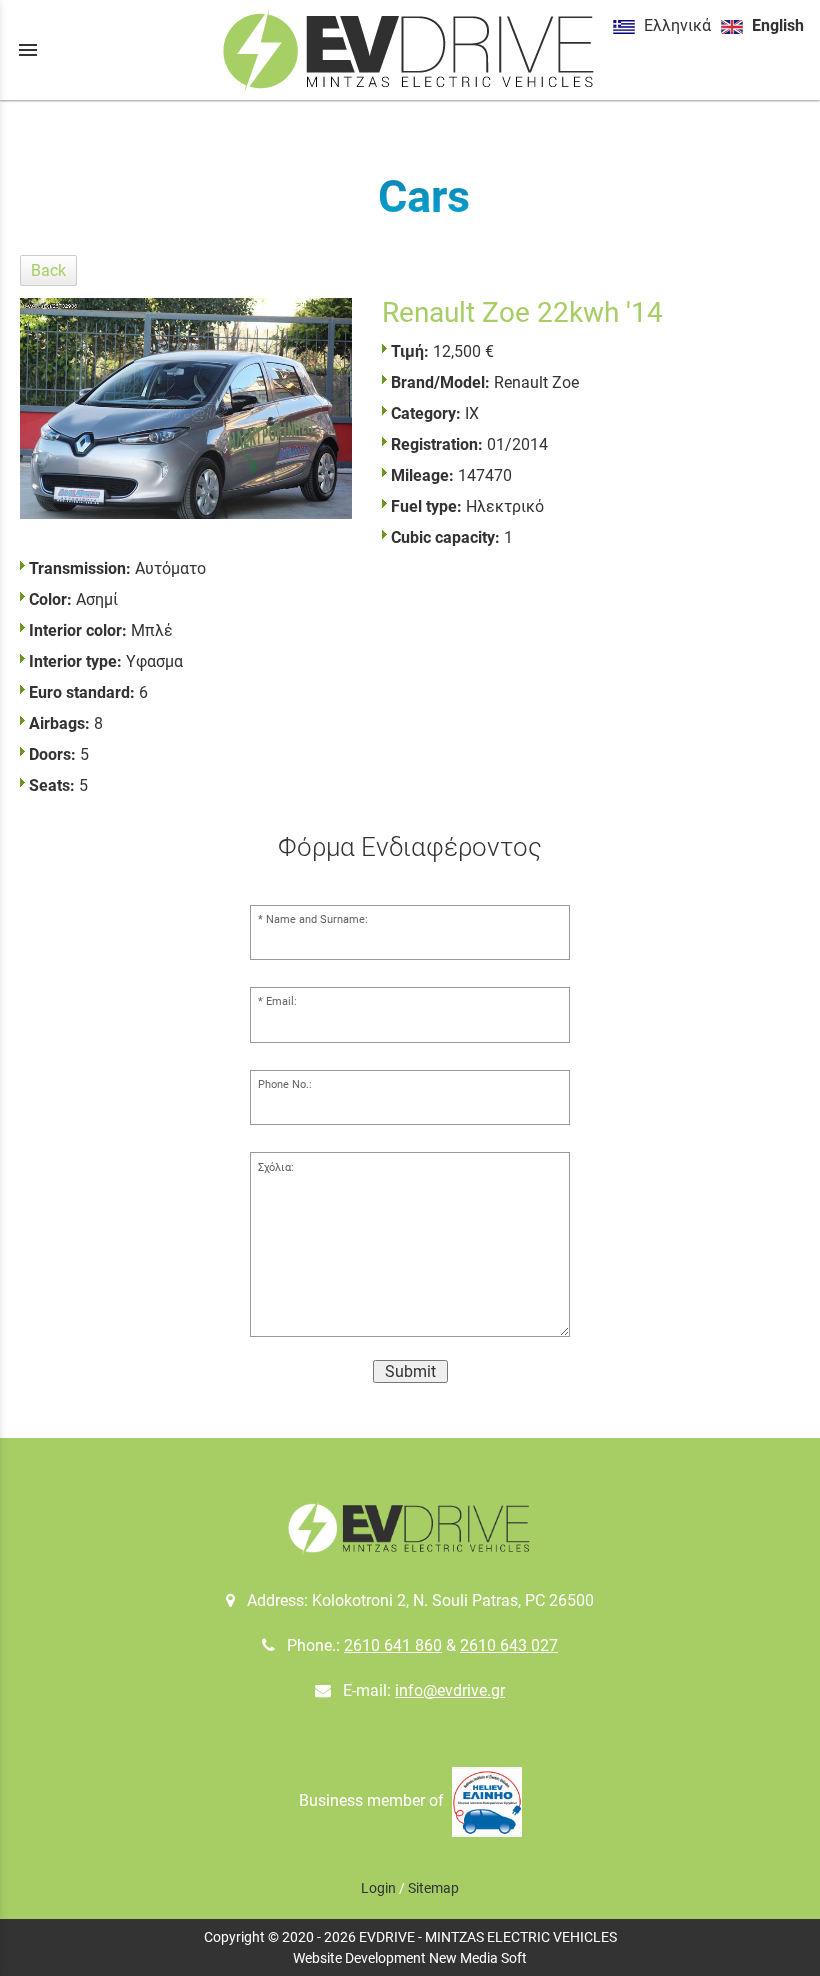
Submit (410, 1371)
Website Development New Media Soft (410, 1958)
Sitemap (433, 1888)
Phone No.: (285, 1084)
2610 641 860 (393, 1645)
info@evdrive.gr (450, 1690)
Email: (281, 1001)
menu (28, 50)
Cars (423, 196)
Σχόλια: (276, 1167)
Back (48, 270)
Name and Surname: (317, 919)
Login (378, 1888)
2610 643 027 (509, 1645)
